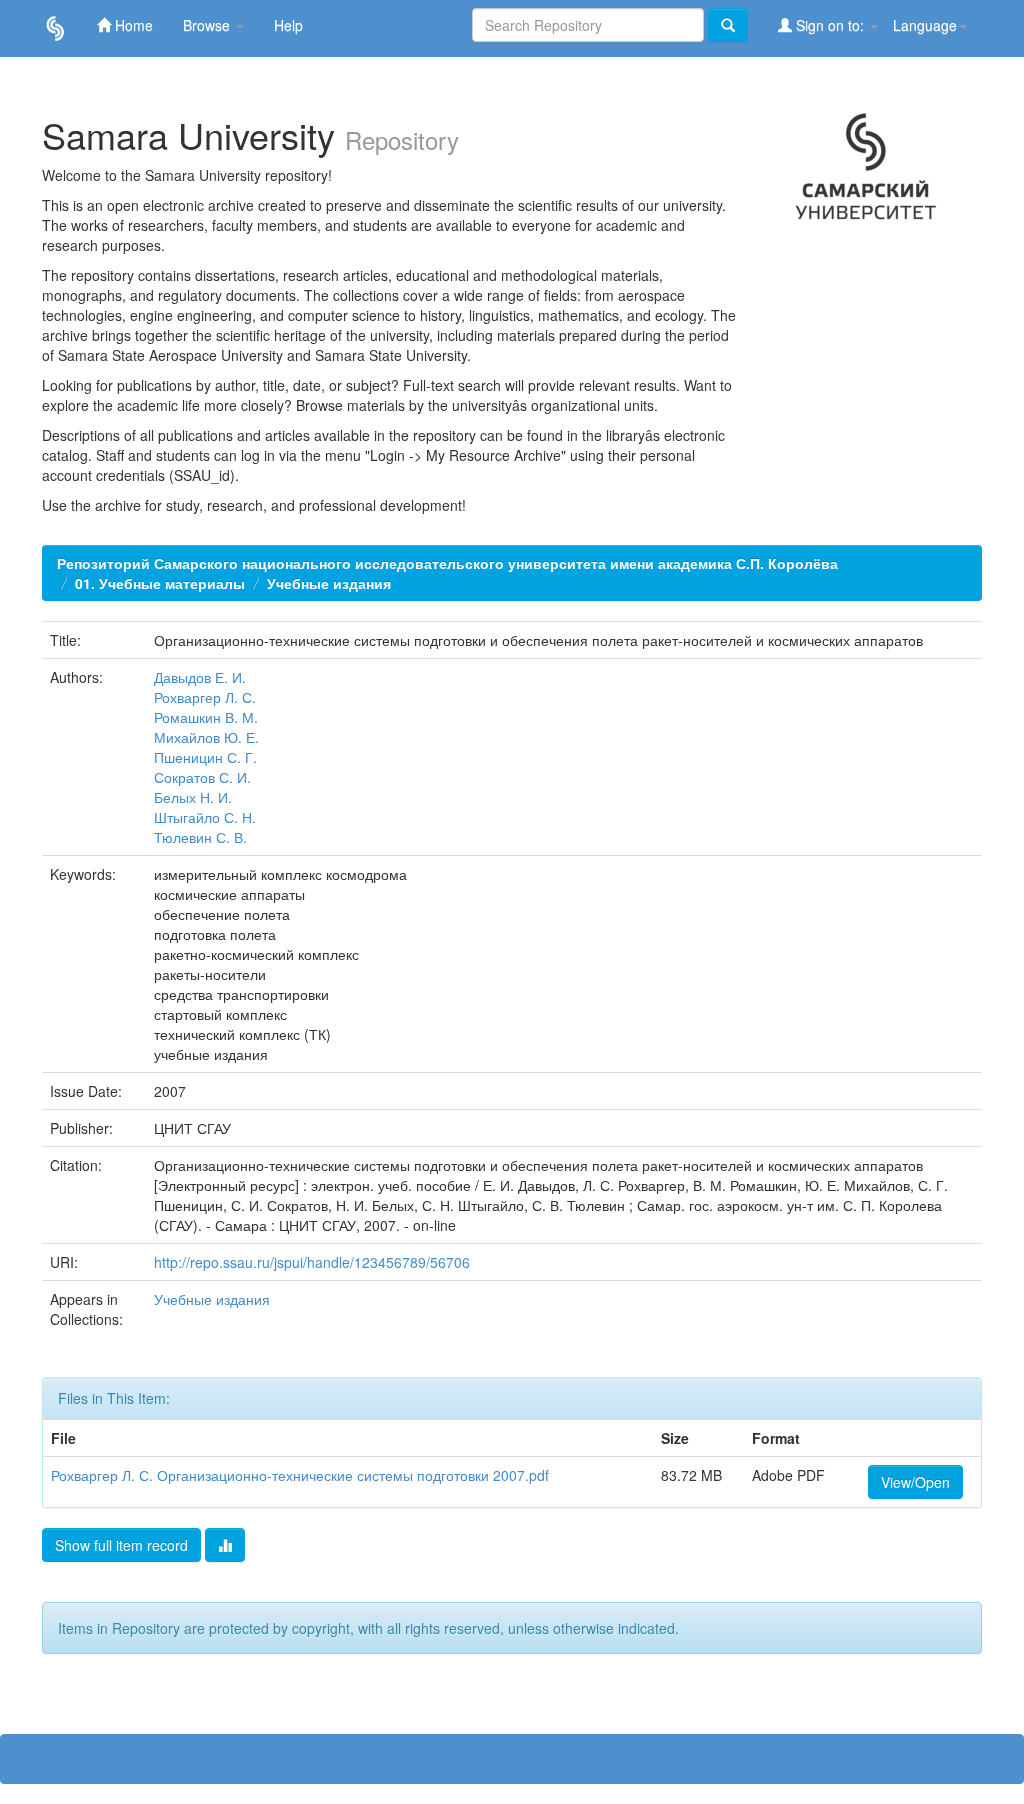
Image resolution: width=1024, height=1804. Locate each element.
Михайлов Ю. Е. (206, 737)
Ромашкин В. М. (206, 717)
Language (925, 25)
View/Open (915, 1482)
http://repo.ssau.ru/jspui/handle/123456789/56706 (312, 1262)
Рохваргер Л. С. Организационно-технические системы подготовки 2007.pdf (300, 1475)
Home (132, 25)
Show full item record (121, 1545)
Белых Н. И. (193, 797)
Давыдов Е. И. (200, 677)
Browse (208, 25)
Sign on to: (830, 25)
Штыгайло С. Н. (205, 817)
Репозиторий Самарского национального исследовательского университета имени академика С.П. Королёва (447, 563)
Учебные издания (329, 583)
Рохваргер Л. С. (205, 697)
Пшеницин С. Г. (205, 757)
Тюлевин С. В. (200, 837)
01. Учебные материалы (160, 583)
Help (288, 25)
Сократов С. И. (202, 777)
